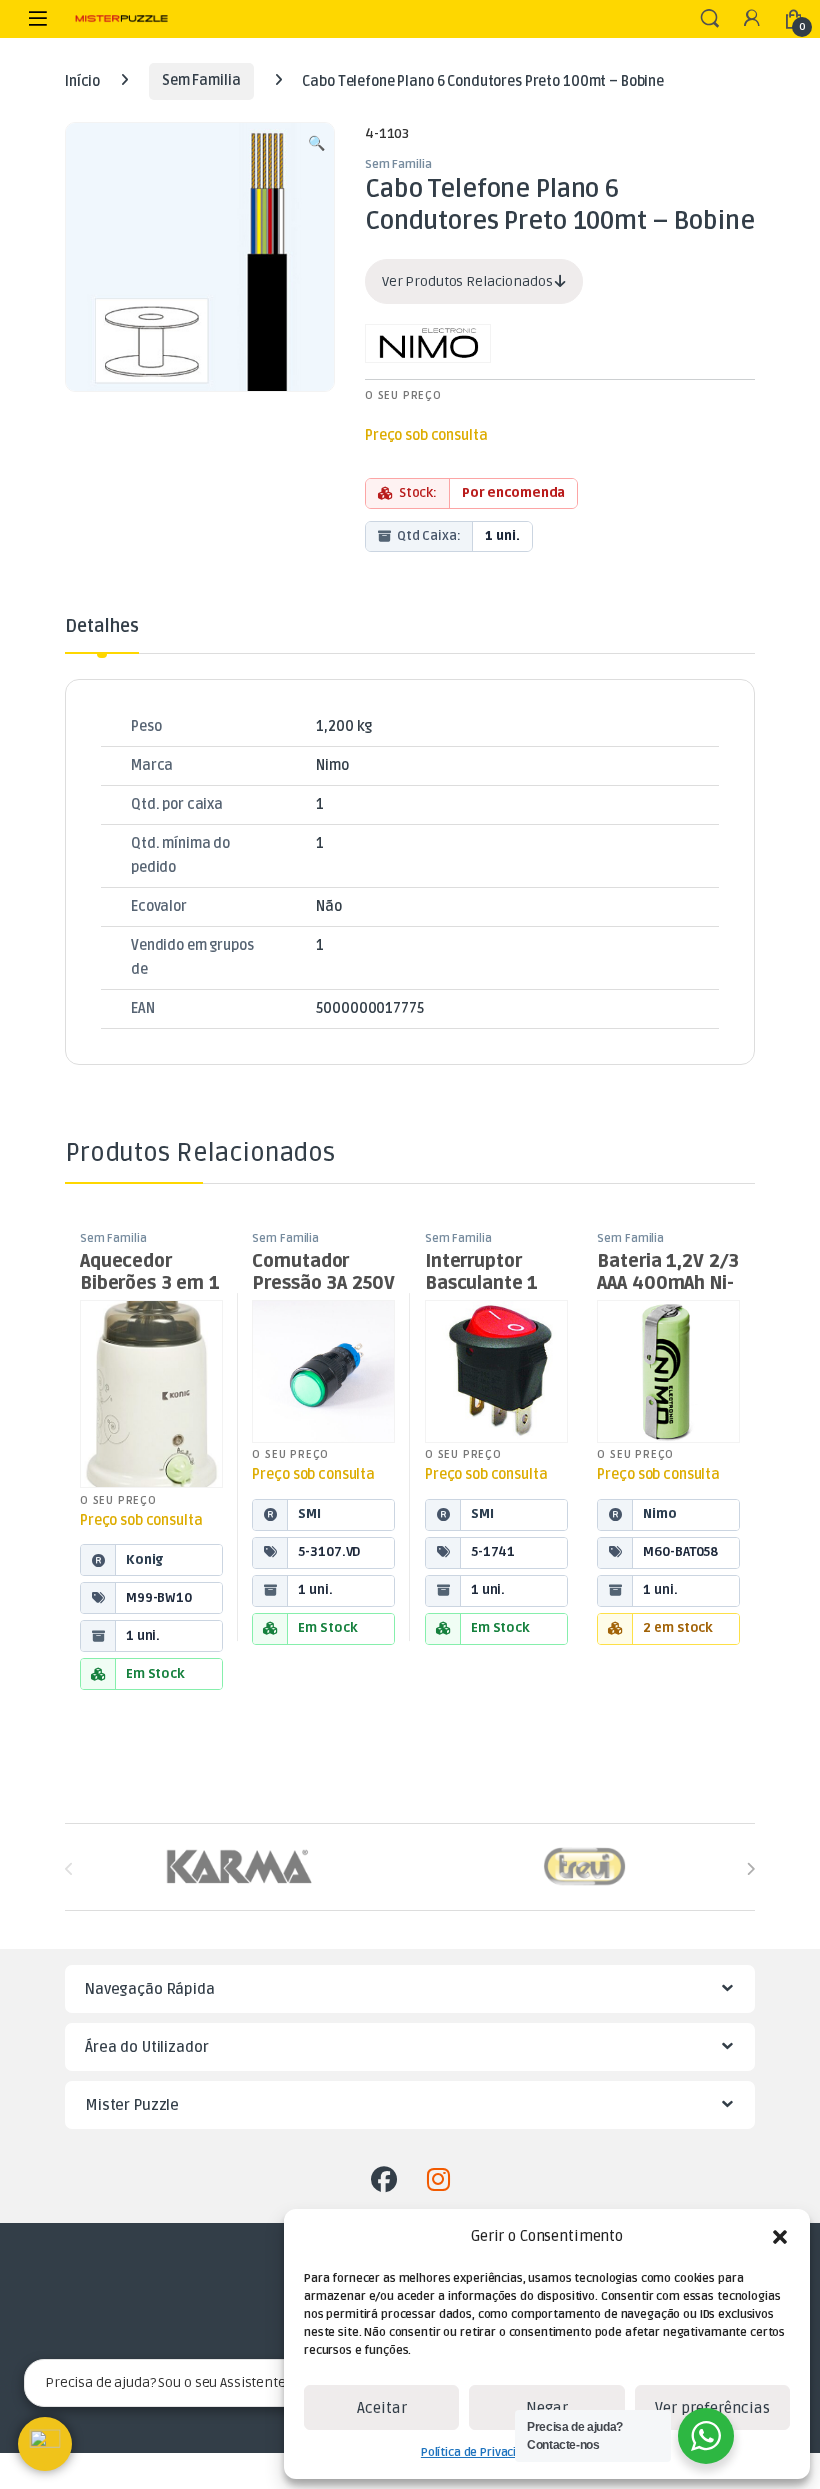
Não (329, 906)
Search (710, 19)
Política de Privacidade (482, 2452)
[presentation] (750, 1869)
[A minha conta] (752, 19)
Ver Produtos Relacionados (468, 281)
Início (82, 80)
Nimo (332, 765)
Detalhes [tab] (102, 627)
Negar (547, 2408)
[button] (780, 2237)
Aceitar (382, 2408)
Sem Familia (201, 80)
